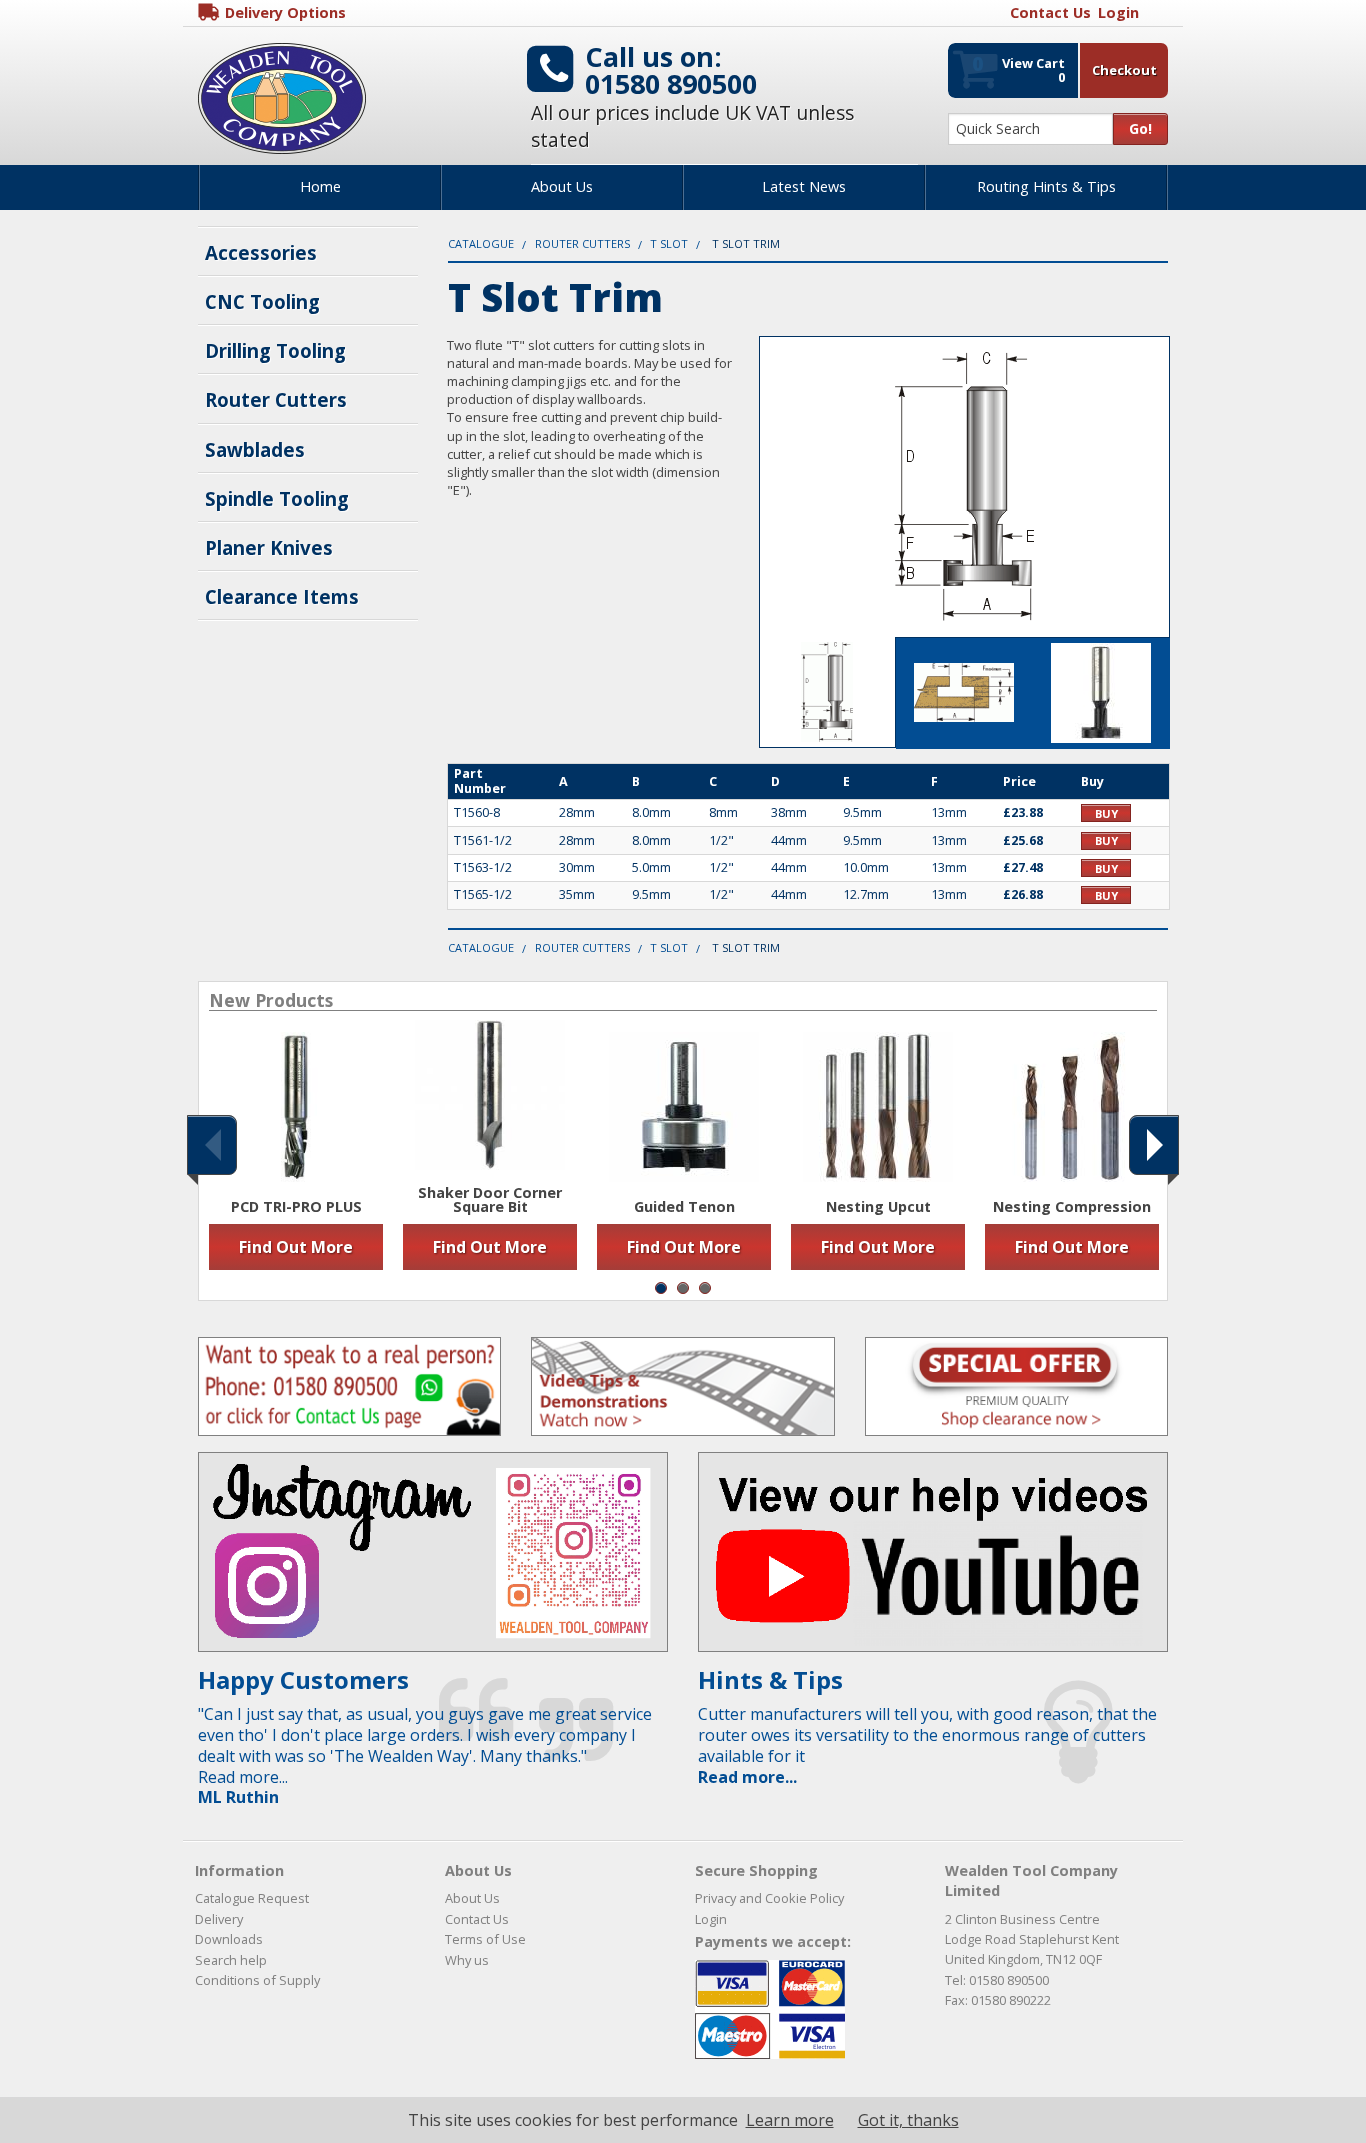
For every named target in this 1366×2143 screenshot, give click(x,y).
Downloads (229, 1939)
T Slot (669, 243)
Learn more (790, 2120)
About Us (562, 186)
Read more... (747, 1777)
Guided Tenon (684, 1207)
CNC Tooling (262, 301)
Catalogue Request (252, 1898)
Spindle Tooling (277, 498)
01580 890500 (671, 83)
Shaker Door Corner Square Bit (490, 1200)
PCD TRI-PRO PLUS (296, 1207)
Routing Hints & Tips (1046, 186)
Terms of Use (485, 1939)
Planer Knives (269, 547)
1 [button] (661, 1288)
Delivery (219, 1919)
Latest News (804, 186)
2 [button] (683, 1288)
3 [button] (705, 1288)
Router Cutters (276, 399)
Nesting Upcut (878, 1207)
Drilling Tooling (275, 350)
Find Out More (296, 1247)
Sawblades (255, 449)
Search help (231, 1960)
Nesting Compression (1072, 1207)
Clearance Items (282, 596)
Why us (467, 1960)
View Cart (1018, 68)
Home (320, 186)
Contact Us (477, 1919)
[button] (212, 1145)
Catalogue (481, 243)
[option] (296, 1151)
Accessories (261, 252)
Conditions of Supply (257, 1980)
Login (711, 1919)
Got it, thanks (908, 2120)
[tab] (827, 692)
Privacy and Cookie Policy (769, 1898)
